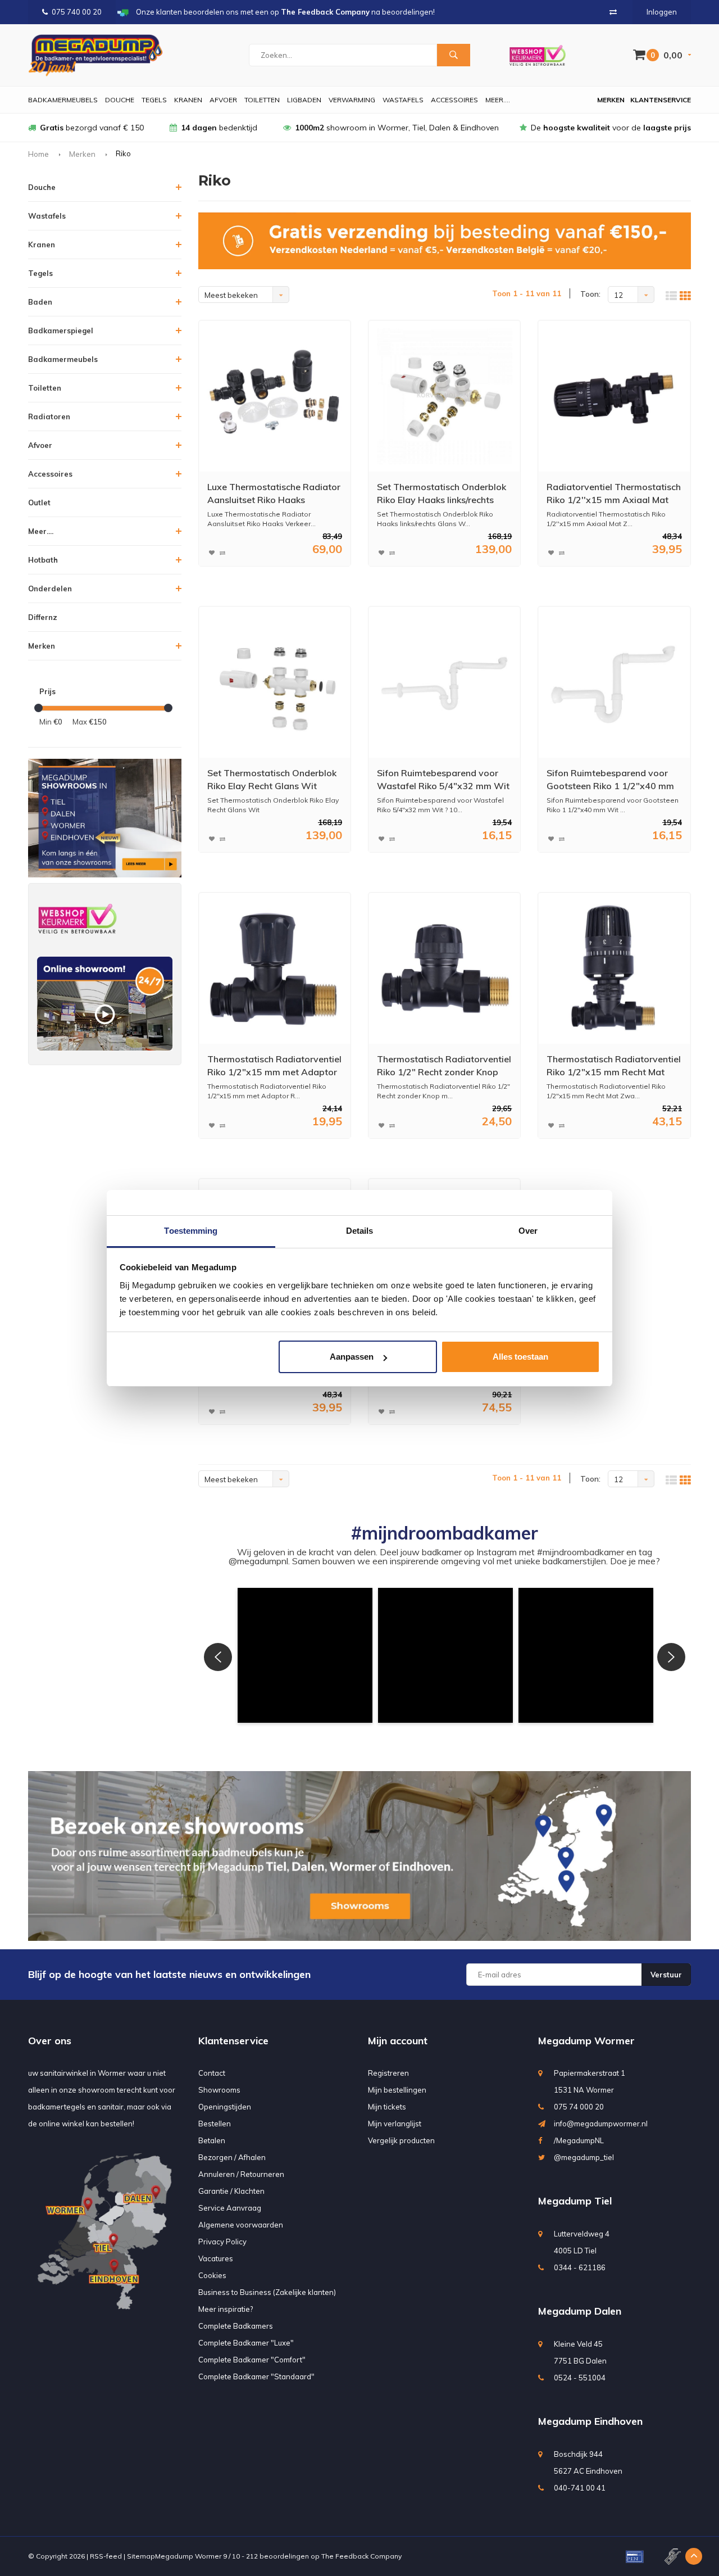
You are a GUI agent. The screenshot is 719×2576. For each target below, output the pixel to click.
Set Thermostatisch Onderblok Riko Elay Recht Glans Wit (272, 779)
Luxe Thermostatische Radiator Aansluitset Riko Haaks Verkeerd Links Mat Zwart (274, 494)
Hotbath (43, 560)
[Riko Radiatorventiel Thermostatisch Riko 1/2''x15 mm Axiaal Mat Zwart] (614, 396)
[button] (305, 1655)
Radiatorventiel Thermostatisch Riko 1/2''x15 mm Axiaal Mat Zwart (614, 494)
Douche (120, 100)
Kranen (188, 100)
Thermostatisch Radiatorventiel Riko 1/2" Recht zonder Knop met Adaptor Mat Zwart (444, 1066)
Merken (611, 100)
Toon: (590, 294)
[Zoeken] (453, 55)
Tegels (154, 100)
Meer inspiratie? (226, 2309)
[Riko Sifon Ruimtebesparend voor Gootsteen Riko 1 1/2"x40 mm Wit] (614, 682)
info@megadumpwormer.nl (601, 2124)
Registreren (388, 2073)
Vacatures (216, 2258)
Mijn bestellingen (397, 2090)
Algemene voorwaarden (241, 2225)
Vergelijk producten (401, 2140)
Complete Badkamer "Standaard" (256, 2376)
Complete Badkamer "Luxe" (246, 2343)
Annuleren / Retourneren (241, 2174)
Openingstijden (225, 2107)
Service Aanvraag (230, 2208)
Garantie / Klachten (231, 2191)
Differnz (43, 617)
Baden (40, 302)
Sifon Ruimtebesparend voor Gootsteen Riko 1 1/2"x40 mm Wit (610, 780)
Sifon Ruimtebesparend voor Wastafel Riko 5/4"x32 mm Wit (443, 779)
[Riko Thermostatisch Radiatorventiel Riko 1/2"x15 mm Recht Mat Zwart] (614, 968)
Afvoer (223, 100)
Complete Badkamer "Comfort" (252, 2360)
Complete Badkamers (236, 2326)
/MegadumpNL (579, 2140)
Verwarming (352, 100)
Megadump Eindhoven (590, 2421)
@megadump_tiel (584, 2157)
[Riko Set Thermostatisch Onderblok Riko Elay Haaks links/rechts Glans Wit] (445, 396)
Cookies (212, 2275)
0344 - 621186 (580, 2267)
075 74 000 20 (579, 2107)
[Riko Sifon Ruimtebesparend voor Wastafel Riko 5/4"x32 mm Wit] (445, 682)
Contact (212, 2073)
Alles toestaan (520, 1357)
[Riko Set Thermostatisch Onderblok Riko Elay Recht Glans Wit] (274, 682)
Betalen (212, 2140)
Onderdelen (50, 588)
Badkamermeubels (63, 100)
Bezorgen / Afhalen (232, 2157)
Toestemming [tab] (191, 1231)
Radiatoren (49, 416)
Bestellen (215, 2124)
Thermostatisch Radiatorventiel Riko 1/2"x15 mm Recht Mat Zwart (614, 1066)
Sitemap (141, 2556)
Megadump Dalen (580, 2311)
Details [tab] (360, 1231)
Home (38, 154)
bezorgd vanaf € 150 (92, 128)
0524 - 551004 (580, 2378)
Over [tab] (528, 1231)
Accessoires (454, 100)
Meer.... (498, 100)
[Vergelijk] (613, 12)
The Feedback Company (361, 2556)
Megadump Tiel (575, 2201)
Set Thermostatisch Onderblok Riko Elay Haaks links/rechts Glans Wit (442, 494)
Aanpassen (352, 1357)
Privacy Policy (222, 2242)
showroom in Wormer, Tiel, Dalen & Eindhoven (397, 128)
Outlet (39, 502)
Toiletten (262, 100)
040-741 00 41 (580, 2488)
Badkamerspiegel (61, 331)
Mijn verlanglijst (395, 2124)
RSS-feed (106, 2556)
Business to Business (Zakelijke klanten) (267, 2292)
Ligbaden (304, 100)
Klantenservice (661, 100)
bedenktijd (219, 128)
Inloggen (662, 12)
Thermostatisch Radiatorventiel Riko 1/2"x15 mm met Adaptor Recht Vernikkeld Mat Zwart (274, 1066)
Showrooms (219, 2090)
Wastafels (403, 100)
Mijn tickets (387, 2107)
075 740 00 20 (77, 12)
